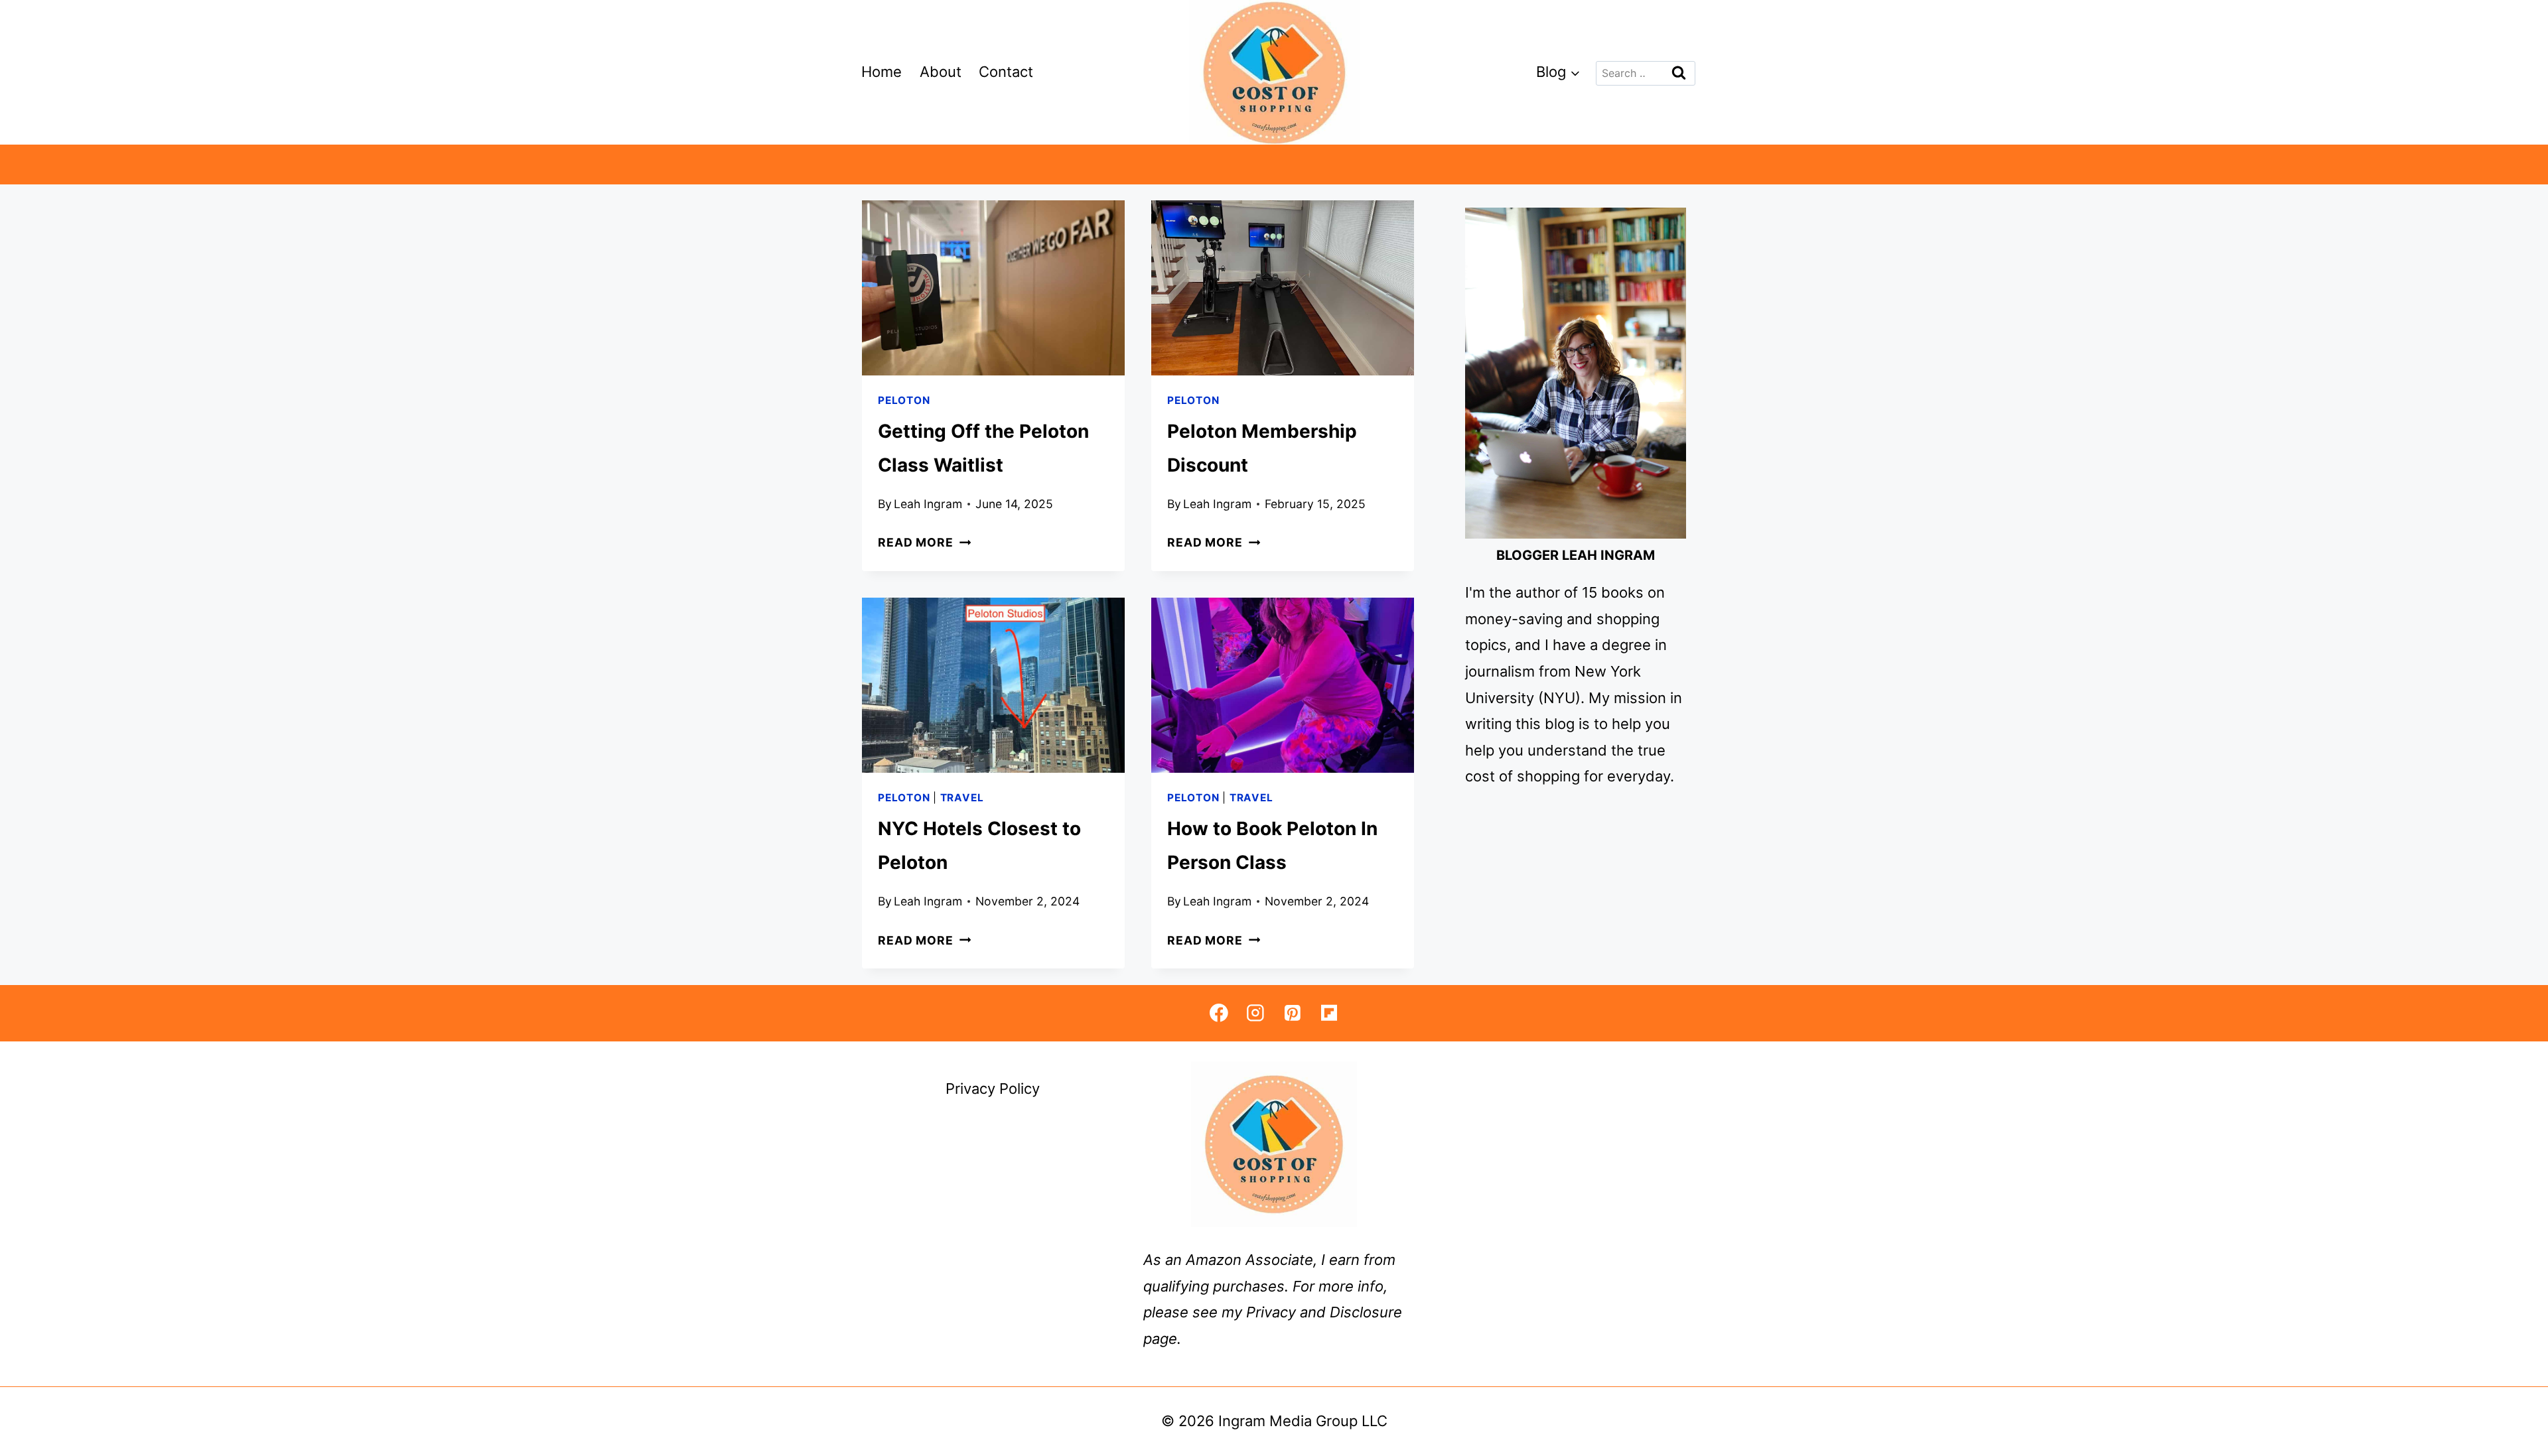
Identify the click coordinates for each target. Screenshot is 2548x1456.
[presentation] (993, 288)
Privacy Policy (993, 1089)
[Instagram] (1256, 1013)
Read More (924, 542)
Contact (1006, 72)
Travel (962, 798)
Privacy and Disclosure (1324, 1312)
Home (882, 72)
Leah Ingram (928, 504)
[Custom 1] (1329, 1013)
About (941, 72)
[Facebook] (1219, 1013)
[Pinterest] (1292, 1013)
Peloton (904, 400)
